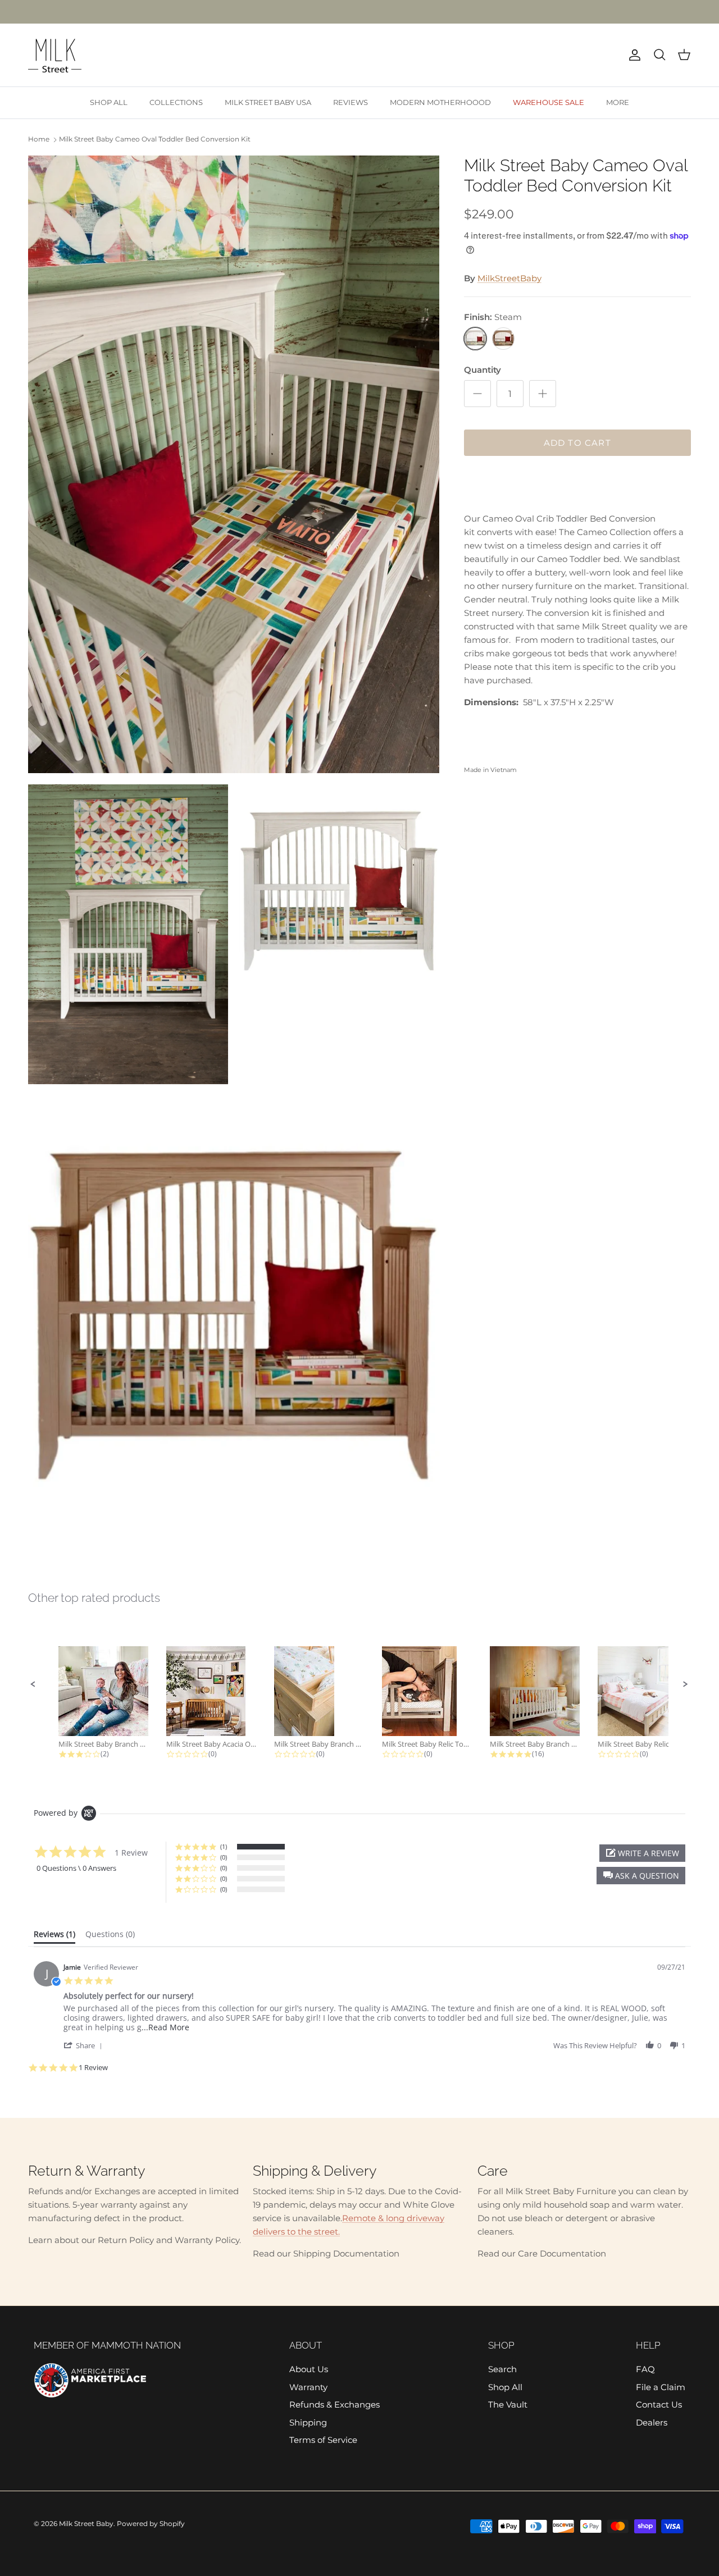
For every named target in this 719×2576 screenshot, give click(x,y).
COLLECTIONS (176, 102)
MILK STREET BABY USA (268, 102)
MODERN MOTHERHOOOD (440, 102)
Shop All (505, 2387)
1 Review (93, 2068)
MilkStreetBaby (509, 278)
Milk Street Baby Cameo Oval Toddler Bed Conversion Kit (155, 139)
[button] (33, 1684)
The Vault (508, 2404)
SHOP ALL (109, 102)
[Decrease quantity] (477, 394)
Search (502, 2369)
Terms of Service (323, 2440)
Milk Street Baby (86, 2524)
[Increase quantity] (543, 394)
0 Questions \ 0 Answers (76, 1868)
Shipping (308, 2422)
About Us (309, 2369)
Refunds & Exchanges (335, 2404)
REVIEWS (351, 102)
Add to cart (577, 443)
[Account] (632, 55)
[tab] (54, 1936)
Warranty (308, 2387)
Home (39, 139)
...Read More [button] (165, 2027)
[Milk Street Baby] (55, 55)
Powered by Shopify (151, 2524)
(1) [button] (224, 1846)
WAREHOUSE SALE (549, 102)
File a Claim (661, 2387)
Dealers (652, 2422)
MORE (618, 102)
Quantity (483, 370)
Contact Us (659, 2404)
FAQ (645, 2369)
